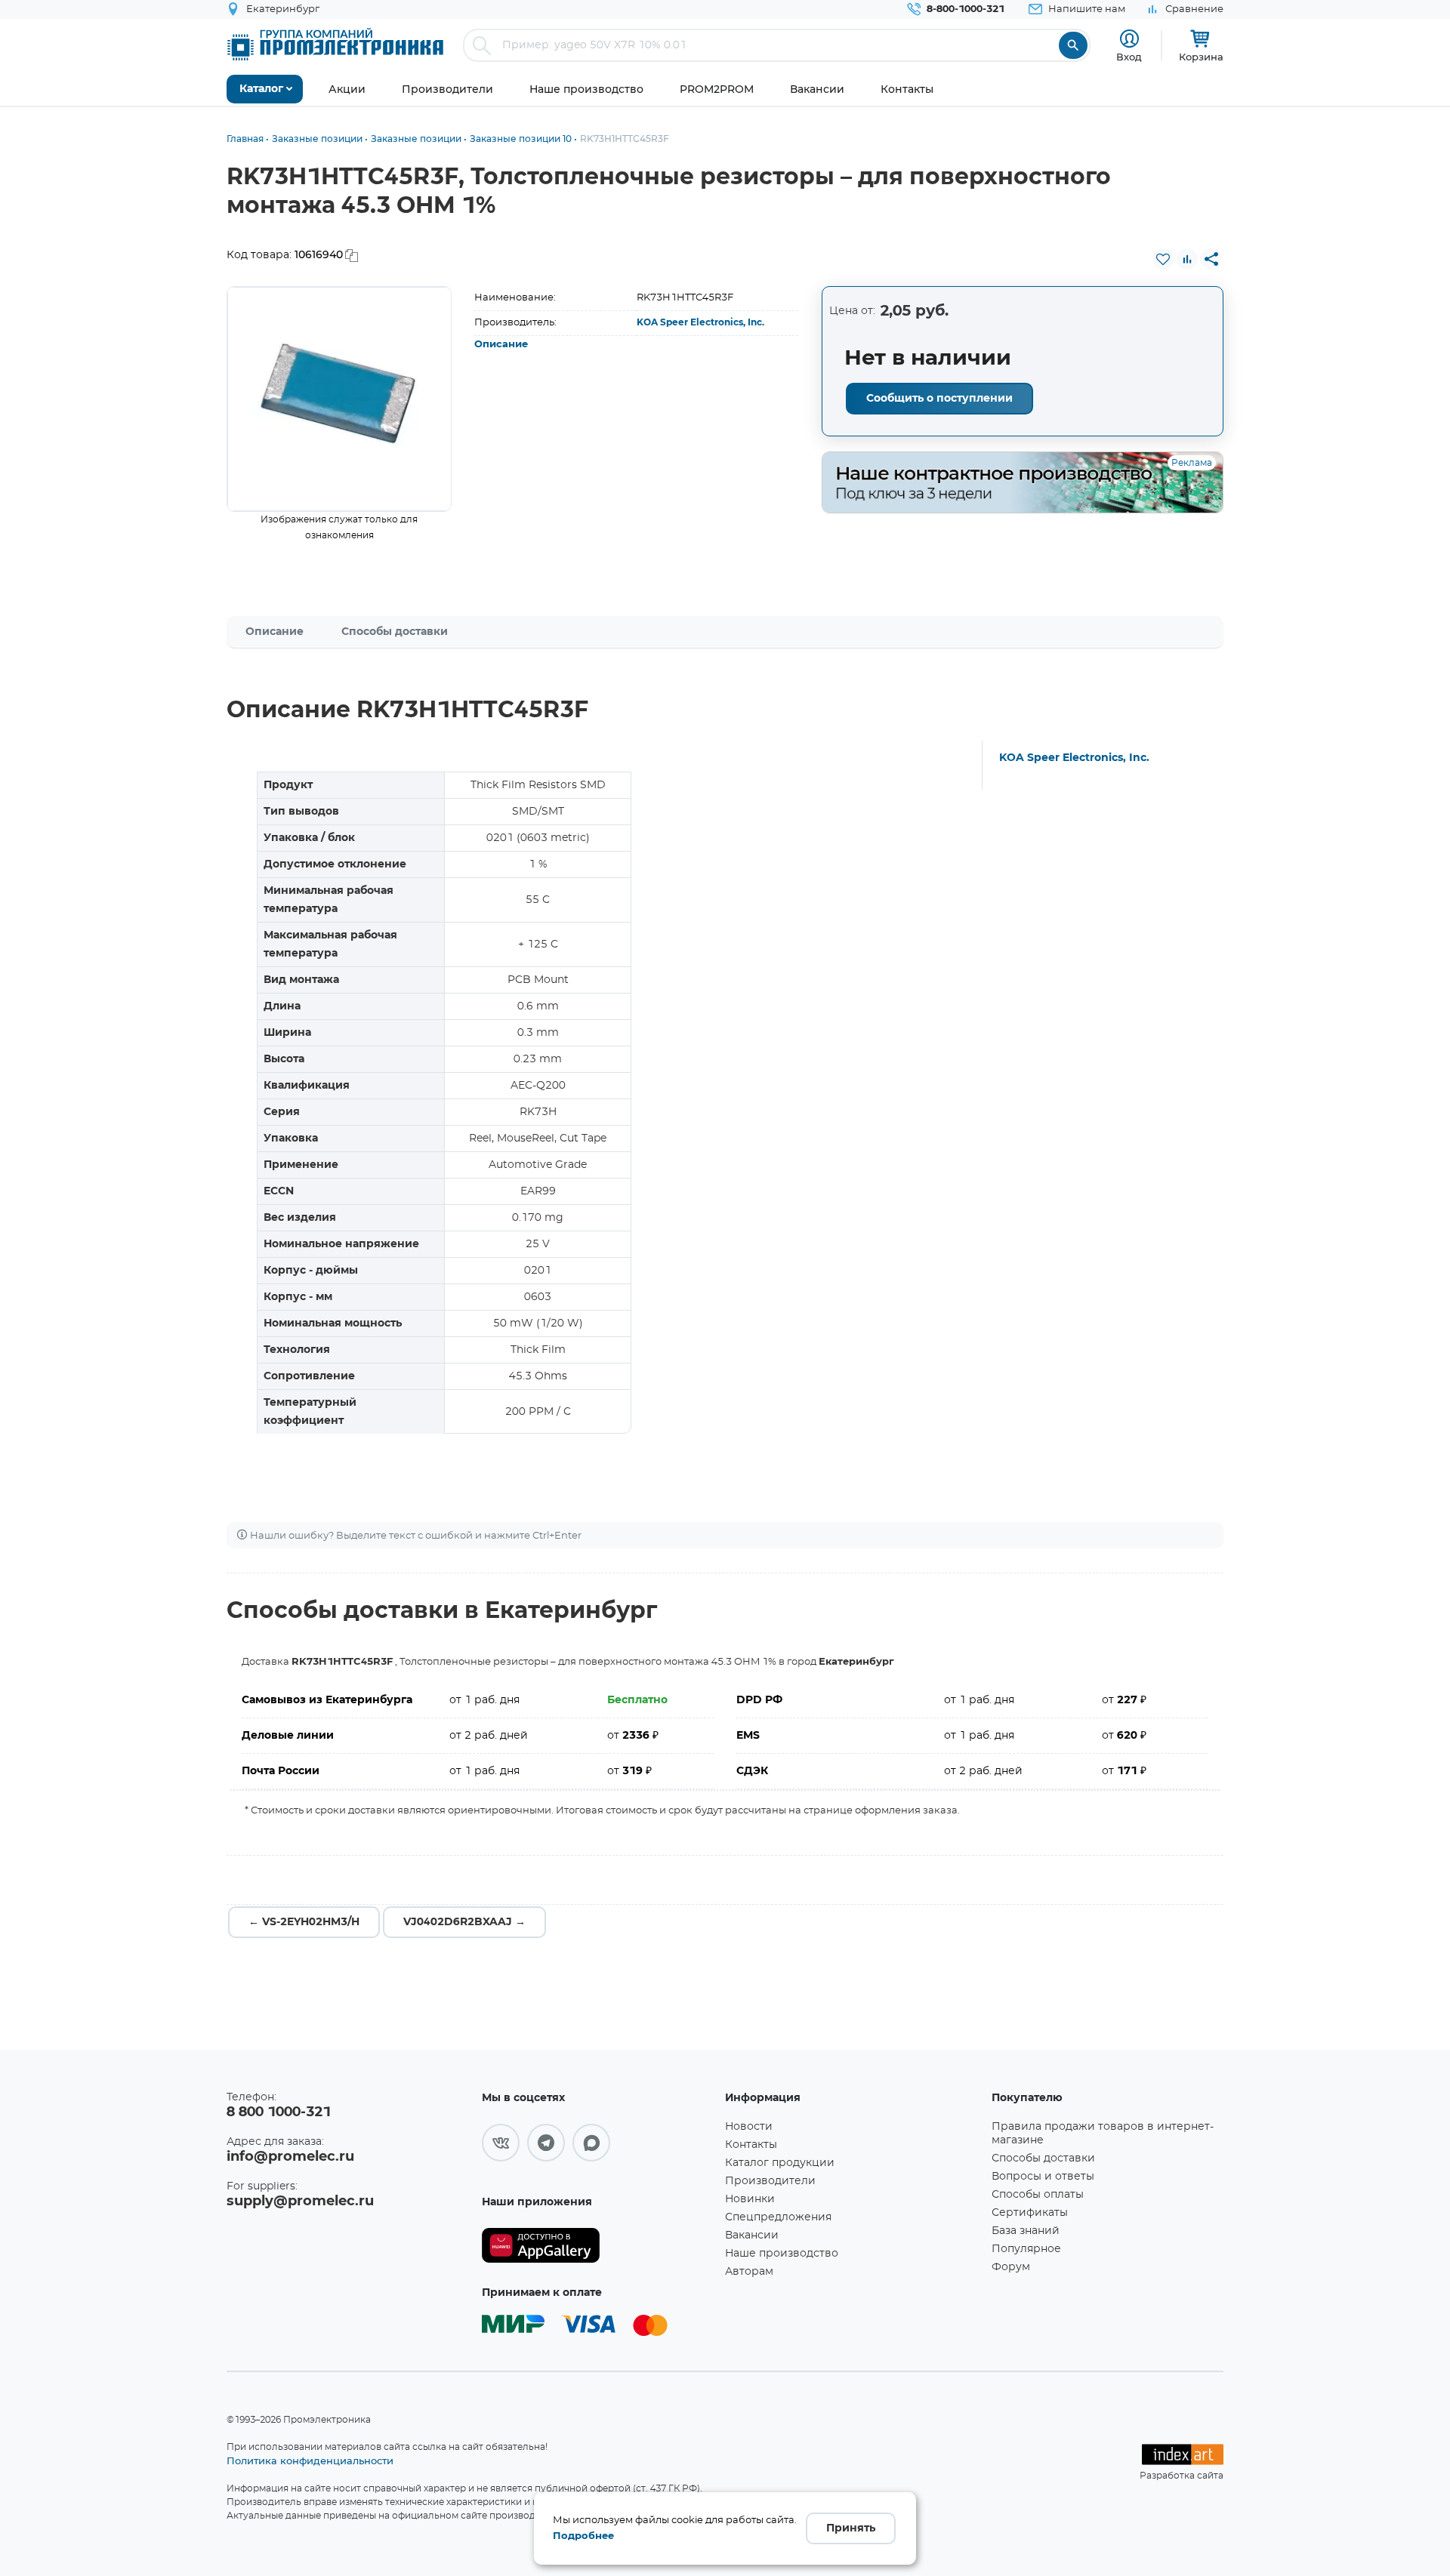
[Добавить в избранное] (1163, 259)
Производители (770, 2181)
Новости (749, 2127)
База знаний (1026, 2231)
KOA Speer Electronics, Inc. (700, 322)
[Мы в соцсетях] (501, 2143)
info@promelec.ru (290, 2157)
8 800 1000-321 (279, 2112)
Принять (851, 2528)
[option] (339, 399)
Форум (1011, 2267)
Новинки (750, 2199)
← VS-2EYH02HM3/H (304, 1922)
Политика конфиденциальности (310, 2460)
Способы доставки (395, 632)
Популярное (1026, 2249)
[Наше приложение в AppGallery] (598, 2246)
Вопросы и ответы (1043, 2177)
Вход (1129, 57)
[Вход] (1129, 39)
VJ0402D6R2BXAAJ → (464, 1922)
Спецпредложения (778, 2217)
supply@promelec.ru (300, 2202)
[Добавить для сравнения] (1187, 259)
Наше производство (782, 2254)
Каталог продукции (780, 2163)
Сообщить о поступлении (939, 399)
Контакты (751, 2145)
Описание (501, 345)
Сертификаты (1030, 2213)
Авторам (749, 2272)
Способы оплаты (1038, 2195)
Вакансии (752, 2236)
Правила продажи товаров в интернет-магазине (1103, 2134)
